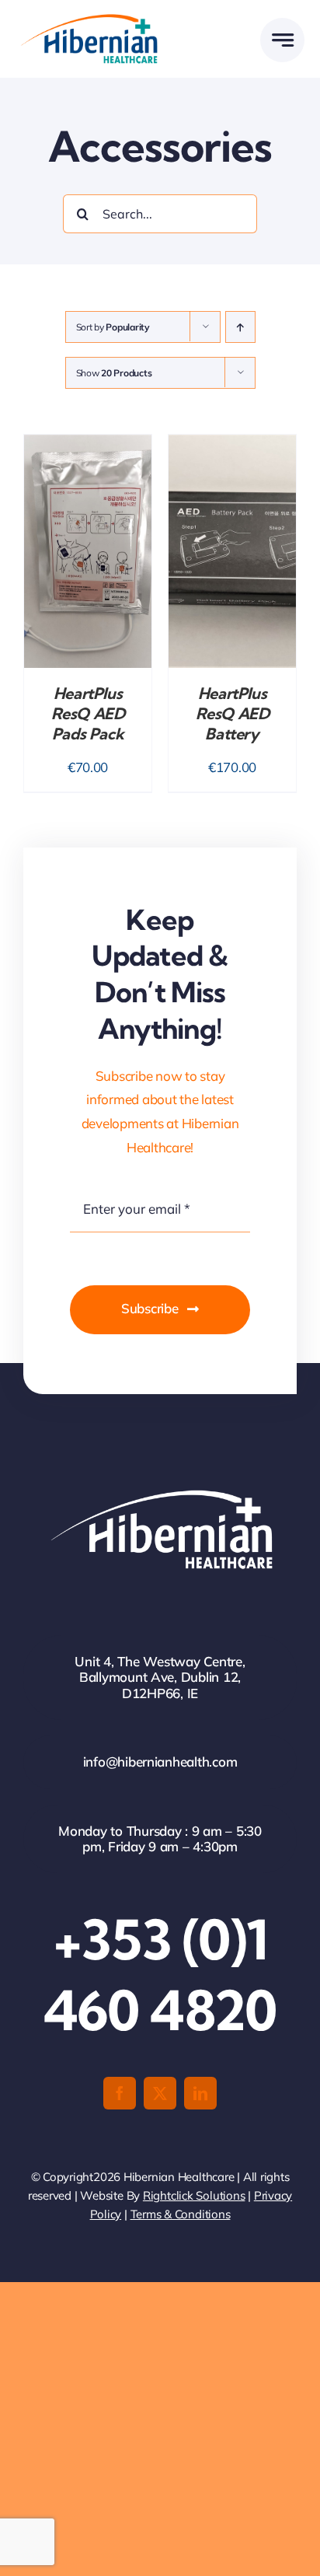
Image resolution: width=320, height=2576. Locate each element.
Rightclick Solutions (194, 2195)
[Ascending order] (240, 327)
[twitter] (160, 2093)
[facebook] (120, 2093)
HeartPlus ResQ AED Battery (233, 713)
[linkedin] (200, 2093)
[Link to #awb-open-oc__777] (282, 40)
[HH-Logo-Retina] (88, 19)
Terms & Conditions (181, 2214)
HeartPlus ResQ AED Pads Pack (88, 713)
